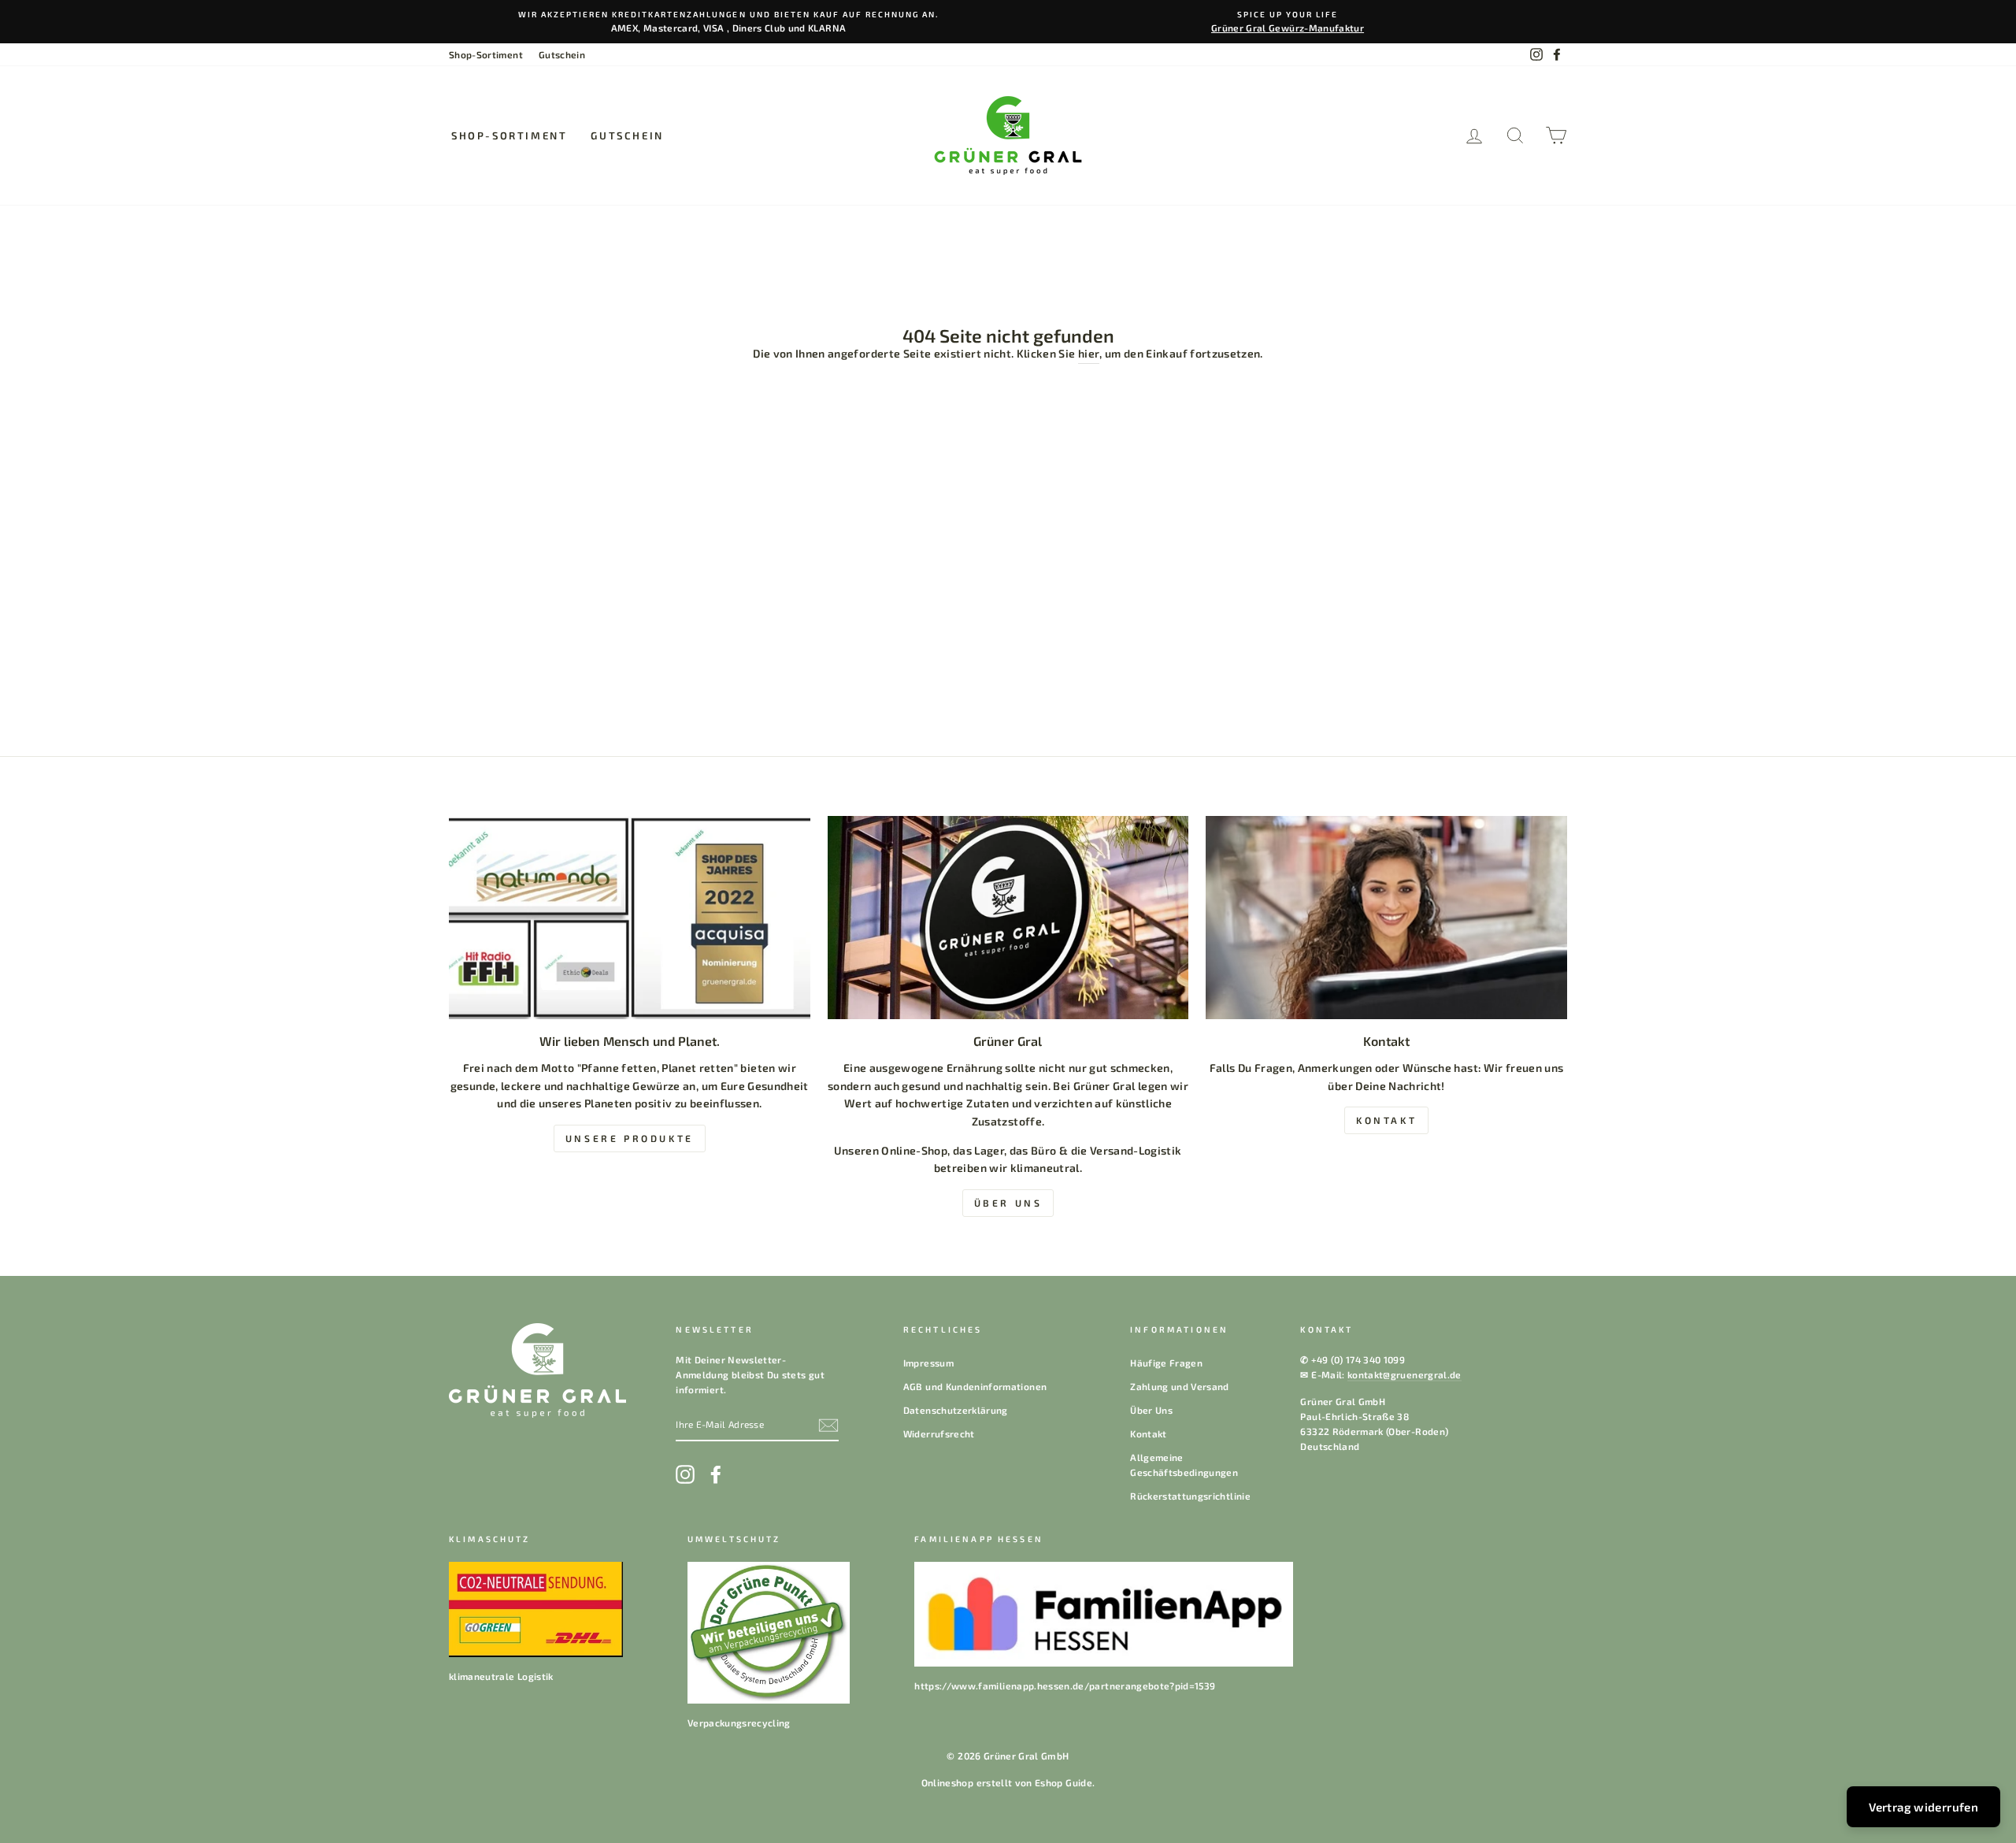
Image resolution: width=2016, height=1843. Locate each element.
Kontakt (1148, 1433)
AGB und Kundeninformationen (975, 1386)
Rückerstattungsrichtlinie (1190, 1496)
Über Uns (1151, 1410)
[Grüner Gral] (1008, 918)
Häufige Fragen (1166, 1363)
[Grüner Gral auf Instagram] (685, 1474)
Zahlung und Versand (1180, 1386)
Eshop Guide (1064, 1782)
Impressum (928, 1363)
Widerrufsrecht (939, 1433)
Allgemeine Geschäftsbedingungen (1184, 1465)
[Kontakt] (1386, 918)
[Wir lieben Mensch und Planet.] (630, 918)
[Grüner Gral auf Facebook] (716, 1474)
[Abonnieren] (828, 1425)
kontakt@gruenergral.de (1405, 1374)
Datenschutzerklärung (956, 1410)
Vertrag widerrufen (1923, 1807)
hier (1089, 353)
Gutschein (562, 54)
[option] (728, 22)
